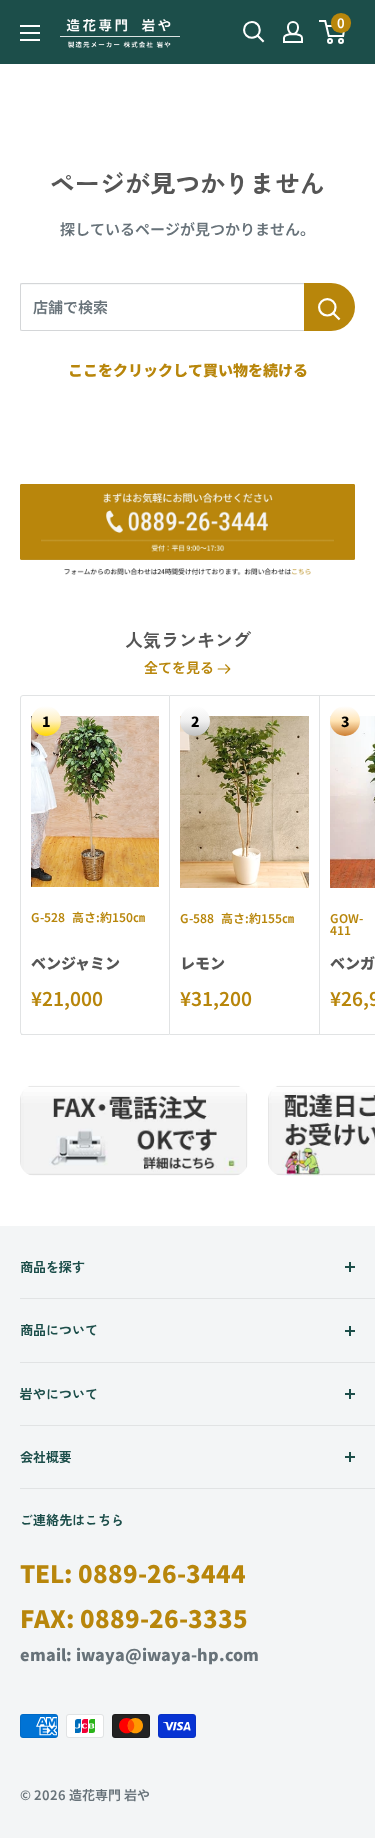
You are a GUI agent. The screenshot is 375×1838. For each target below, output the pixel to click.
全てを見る (180, 667)
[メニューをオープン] (30, 33)
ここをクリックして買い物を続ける (188, 369)
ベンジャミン (75, 962)
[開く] (254, 32)
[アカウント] (293, 32)
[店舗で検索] (329, 307)
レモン (202, 962)
